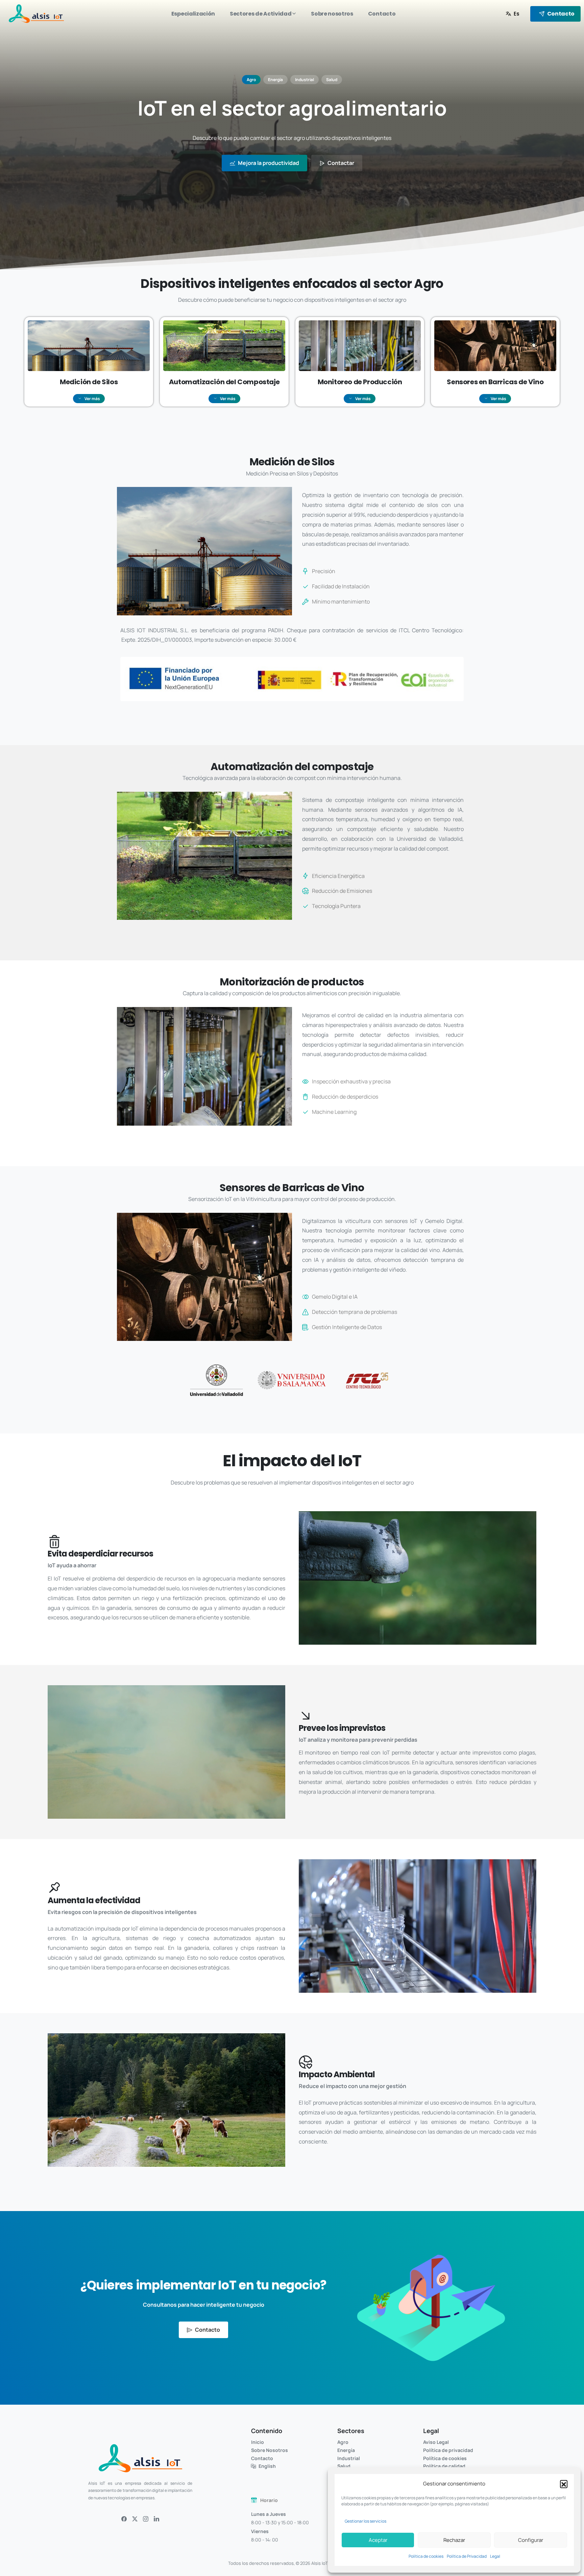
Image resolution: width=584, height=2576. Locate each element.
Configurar (531, 2540)
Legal (495, 2556)
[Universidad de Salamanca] (292, 1380)
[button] (564, 2484)
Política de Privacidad (467, 2556)
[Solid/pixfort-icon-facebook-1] (124, 2519)
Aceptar (378, 2540)
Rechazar (454, 2540)
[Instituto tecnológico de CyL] (368, 1380)
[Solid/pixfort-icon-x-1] (135, 2519)
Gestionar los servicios (366, 2521)
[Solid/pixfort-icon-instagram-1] (146, 2519)
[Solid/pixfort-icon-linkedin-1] (156, 2519)
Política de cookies (426, 2556)
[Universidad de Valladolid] (216, 1380)
